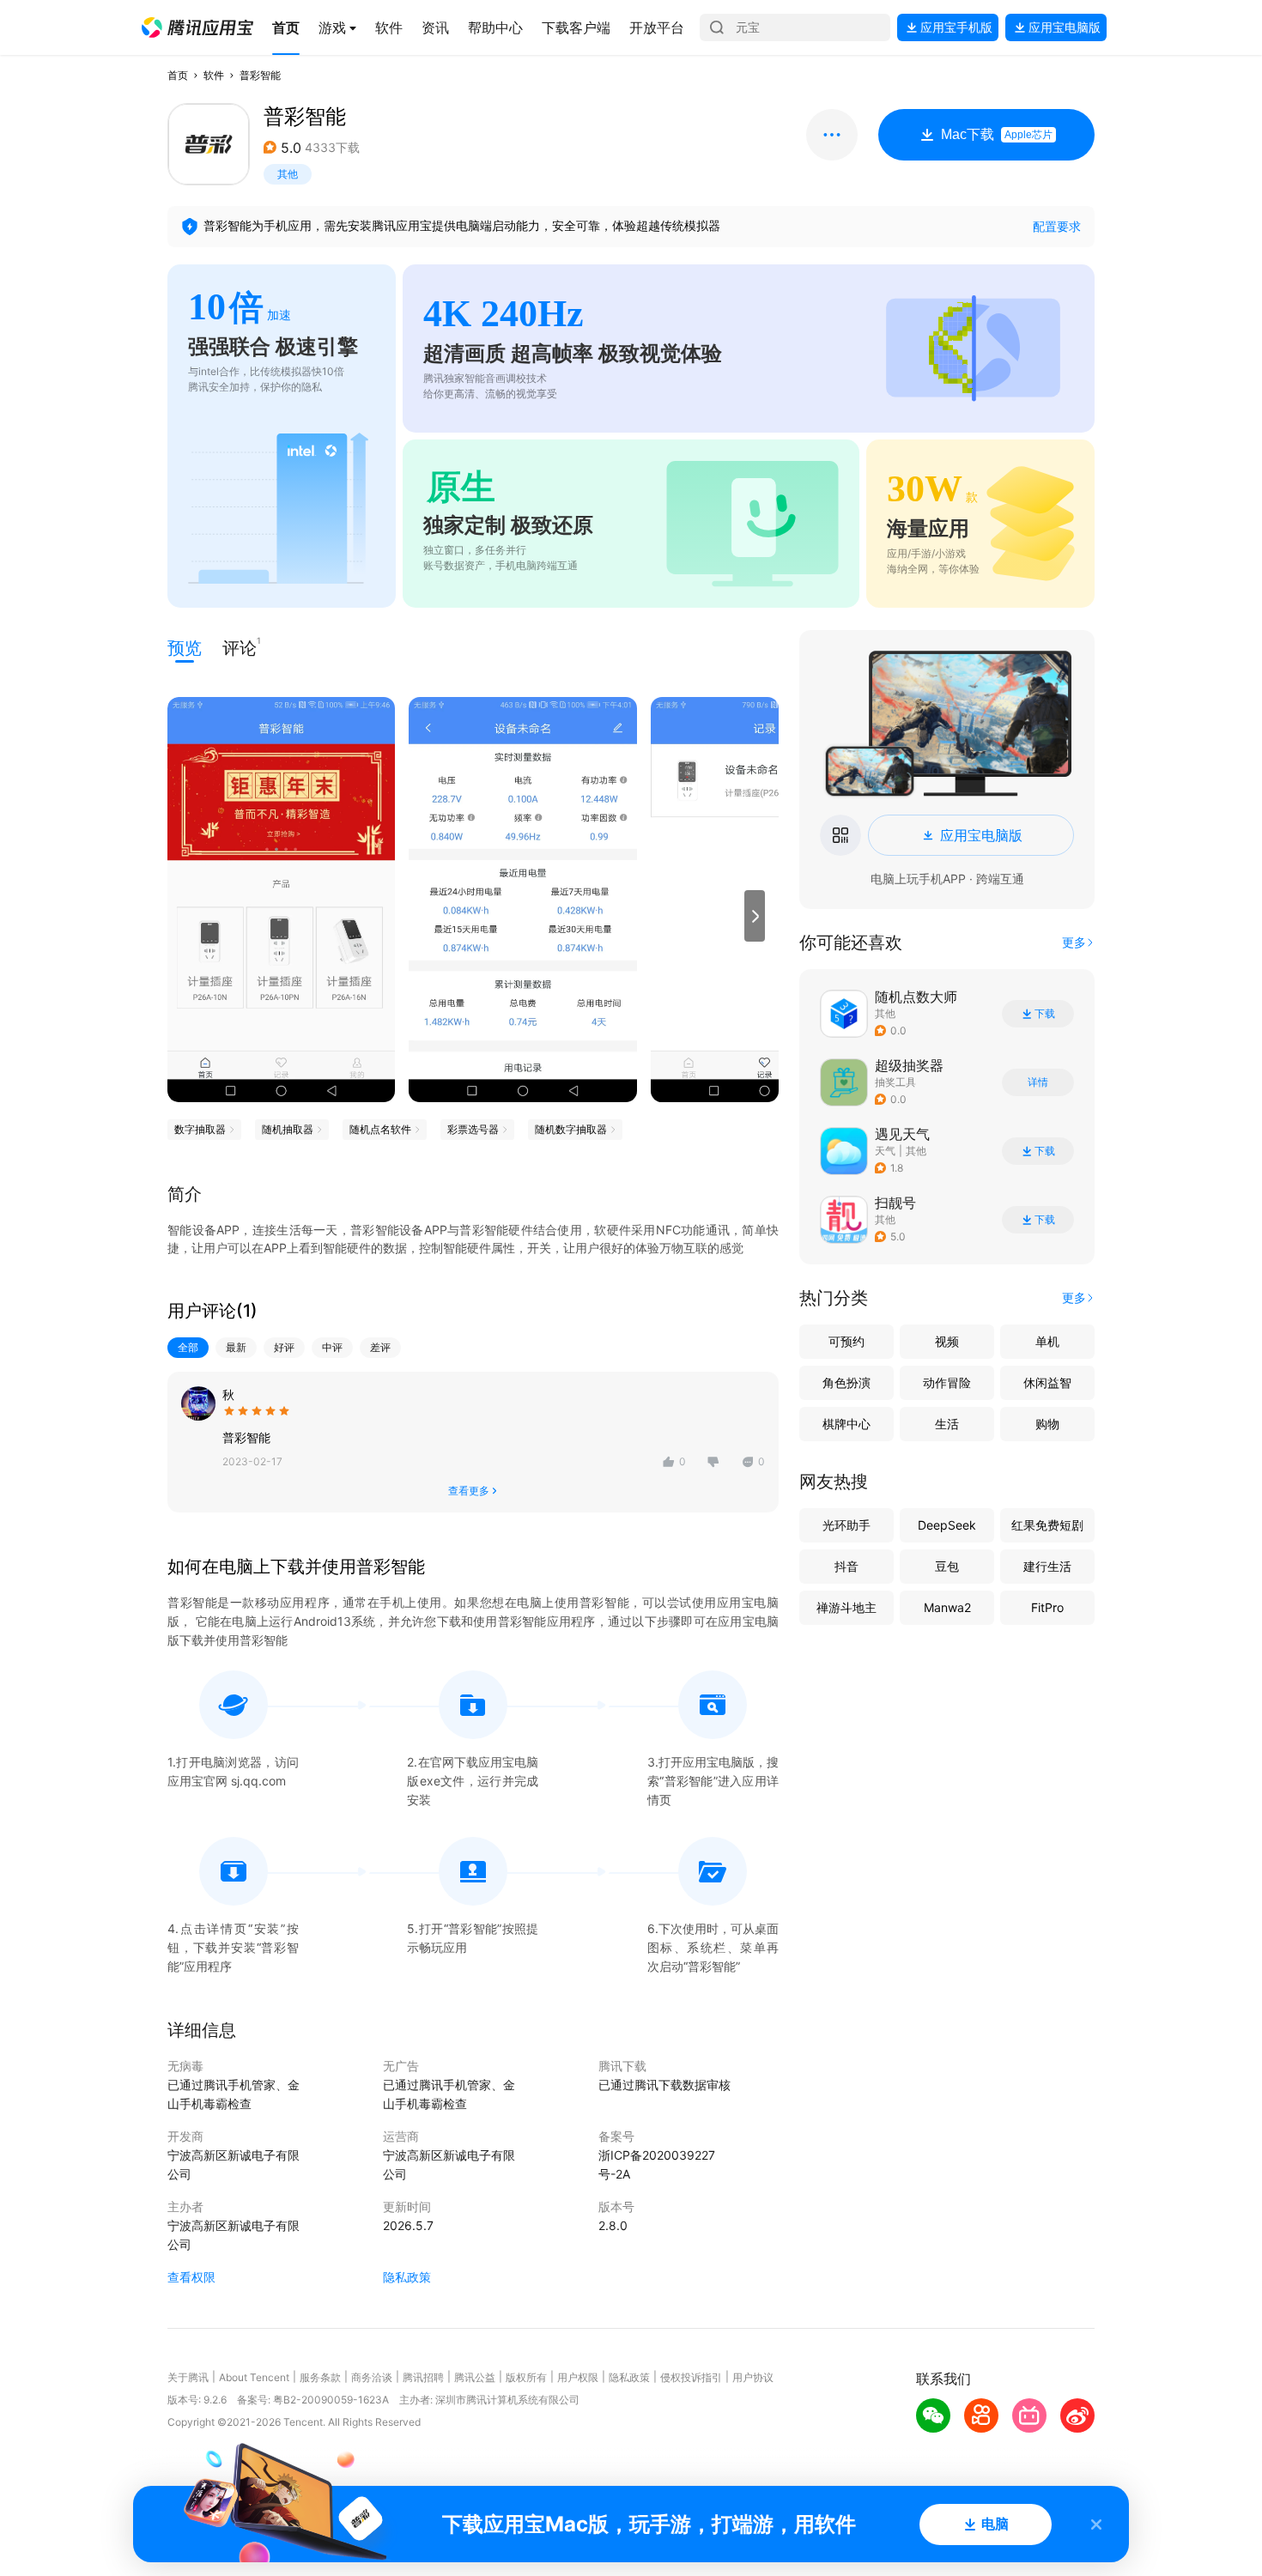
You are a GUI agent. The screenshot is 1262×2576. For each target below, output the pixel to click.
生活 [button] (947, 1424)
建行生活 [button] (1047, 1566)
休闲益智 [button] (1047, 1382)
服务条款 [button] (320, 2377)
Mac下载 (997, 134)
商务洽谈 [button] (372, 2377)
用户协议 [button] (753, 2377)
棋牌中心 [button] (846, 1424)
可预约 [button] (846, 1341)
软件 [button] (214, 75)
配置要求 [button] (1057, 226)
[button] (197, 27)
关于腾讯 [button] (188, 2377)
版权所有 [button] (526, 2377)
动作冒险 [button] (947, 1382)
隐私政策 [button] (407, 2277)
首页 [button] (178, 75)
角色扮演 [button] (846, 1382)
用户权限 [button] (578, 2377)
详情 (1038, 1082)
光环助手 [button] (846, 1525)
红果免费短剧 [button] (1047, 1525)
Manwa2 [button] (947, 1607)
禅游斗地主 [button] (846, 1607)
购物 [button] (1047, 1424)
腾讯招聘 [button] (423, 2377)
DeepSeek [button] (947, 1525)
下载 (1045, 1014)
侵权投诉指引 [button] (691, 2377)
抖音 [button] (846, 1566)
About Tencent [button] (254, 2377)
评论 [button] (240, 647)
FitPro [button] (1047, 1607)
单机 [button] (1047, 1341)
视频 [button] (947, 1341)
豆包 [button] (947, 1566)
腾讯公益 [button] (475, 2377)
